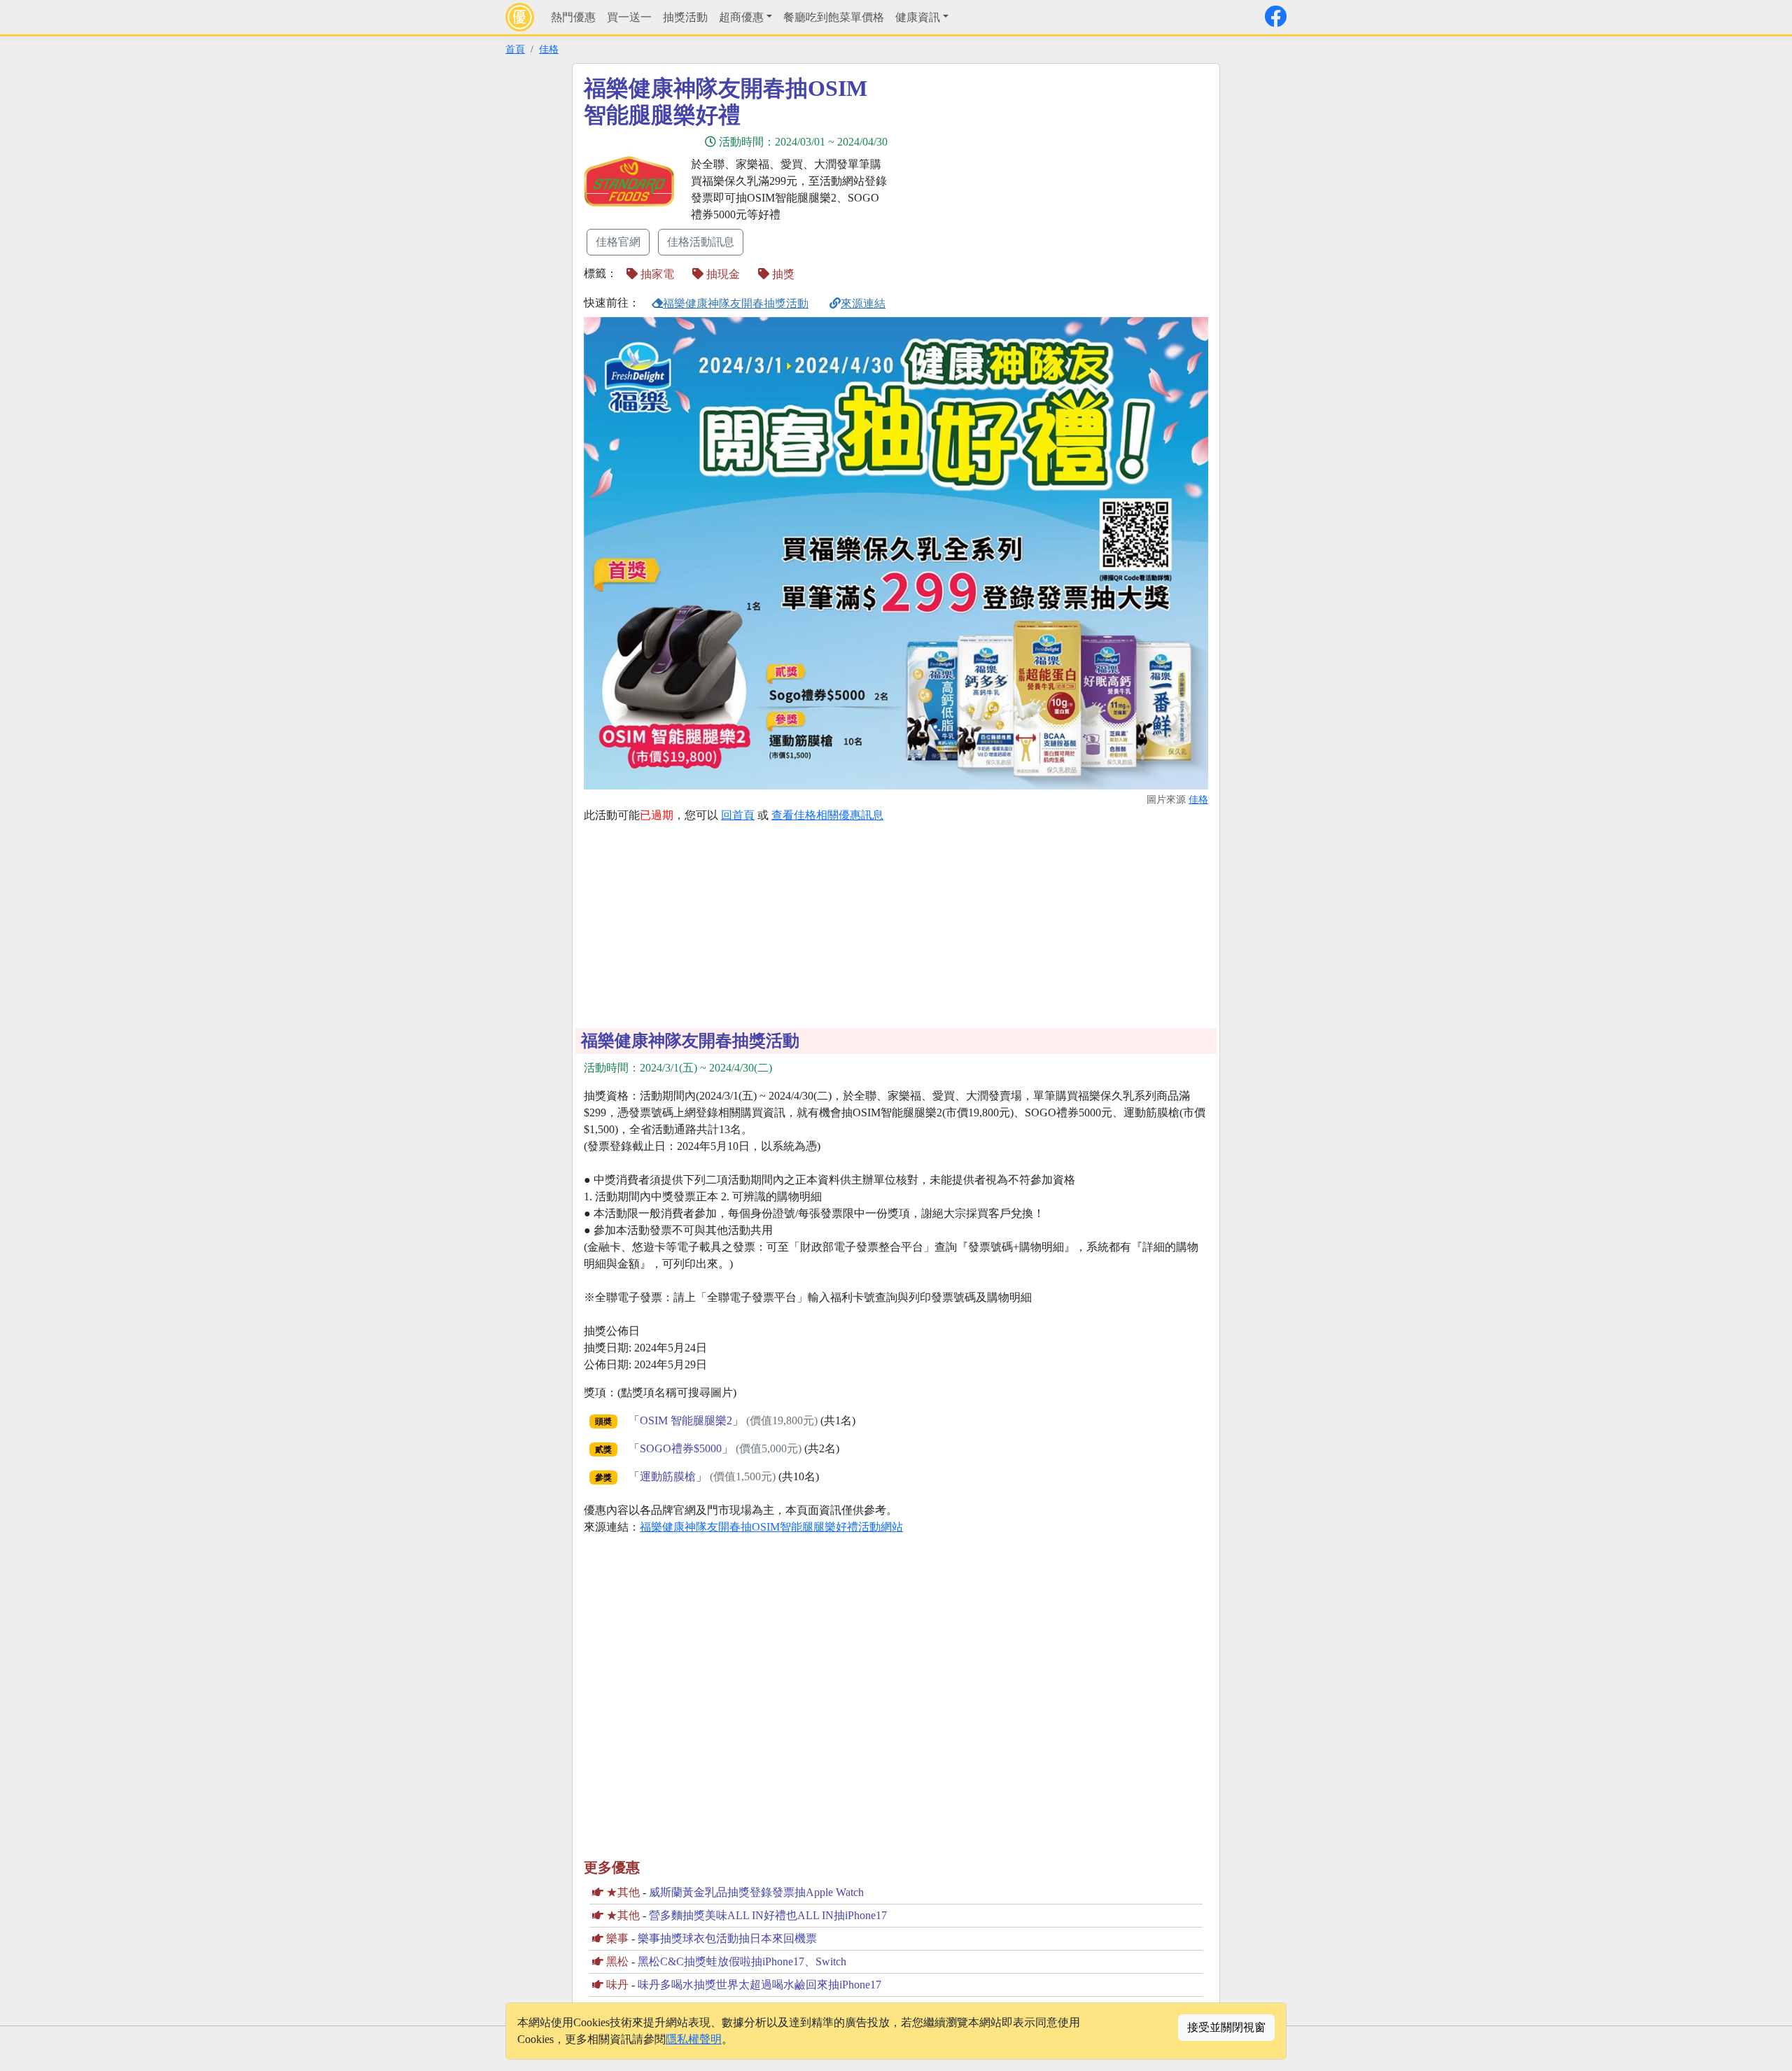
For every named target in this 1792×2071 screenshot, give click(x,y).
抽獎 (782, 274)
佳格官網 (618, 242)
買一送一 (629, 17)
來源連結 (863, 303)
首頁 (515, 49)
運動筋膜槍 (668, 1476)
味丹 (617, 1985)
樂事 (617, 1938)
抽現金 (722, 274)
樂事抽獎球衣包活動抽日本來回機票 (727, 1938)
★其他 (623, 1892)
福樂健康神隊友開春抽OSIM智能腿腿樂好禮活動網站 (771, 1527)
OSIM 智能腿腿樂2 (686, 1420)
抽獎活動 (685, 17)
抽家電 (656, 274)
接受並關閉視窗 (1226, 2027)
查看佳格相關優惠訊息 (827, 815)
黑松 (617, 1961)
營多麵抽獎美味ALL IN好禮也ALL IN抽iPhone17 (768, 1915)
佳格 (549, 49)
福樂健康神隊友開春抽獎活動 (736, 303)
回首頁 (738, 815)
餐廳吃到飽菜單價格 (834, 17)
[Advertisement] (1022, 173)
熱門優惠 (573, 17)
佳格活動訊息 (701, 242)
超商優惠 (741, 17)
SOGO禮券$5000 (681, 1448)
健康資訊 (918, 17)
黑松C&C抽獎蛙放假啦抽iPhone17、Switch (742, 1961)
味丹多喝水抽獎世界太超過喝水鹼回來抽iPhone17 (759, 1985)
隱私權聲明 (694, 2039)
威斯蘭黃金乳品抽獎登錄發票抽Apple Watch (756, 1892)
